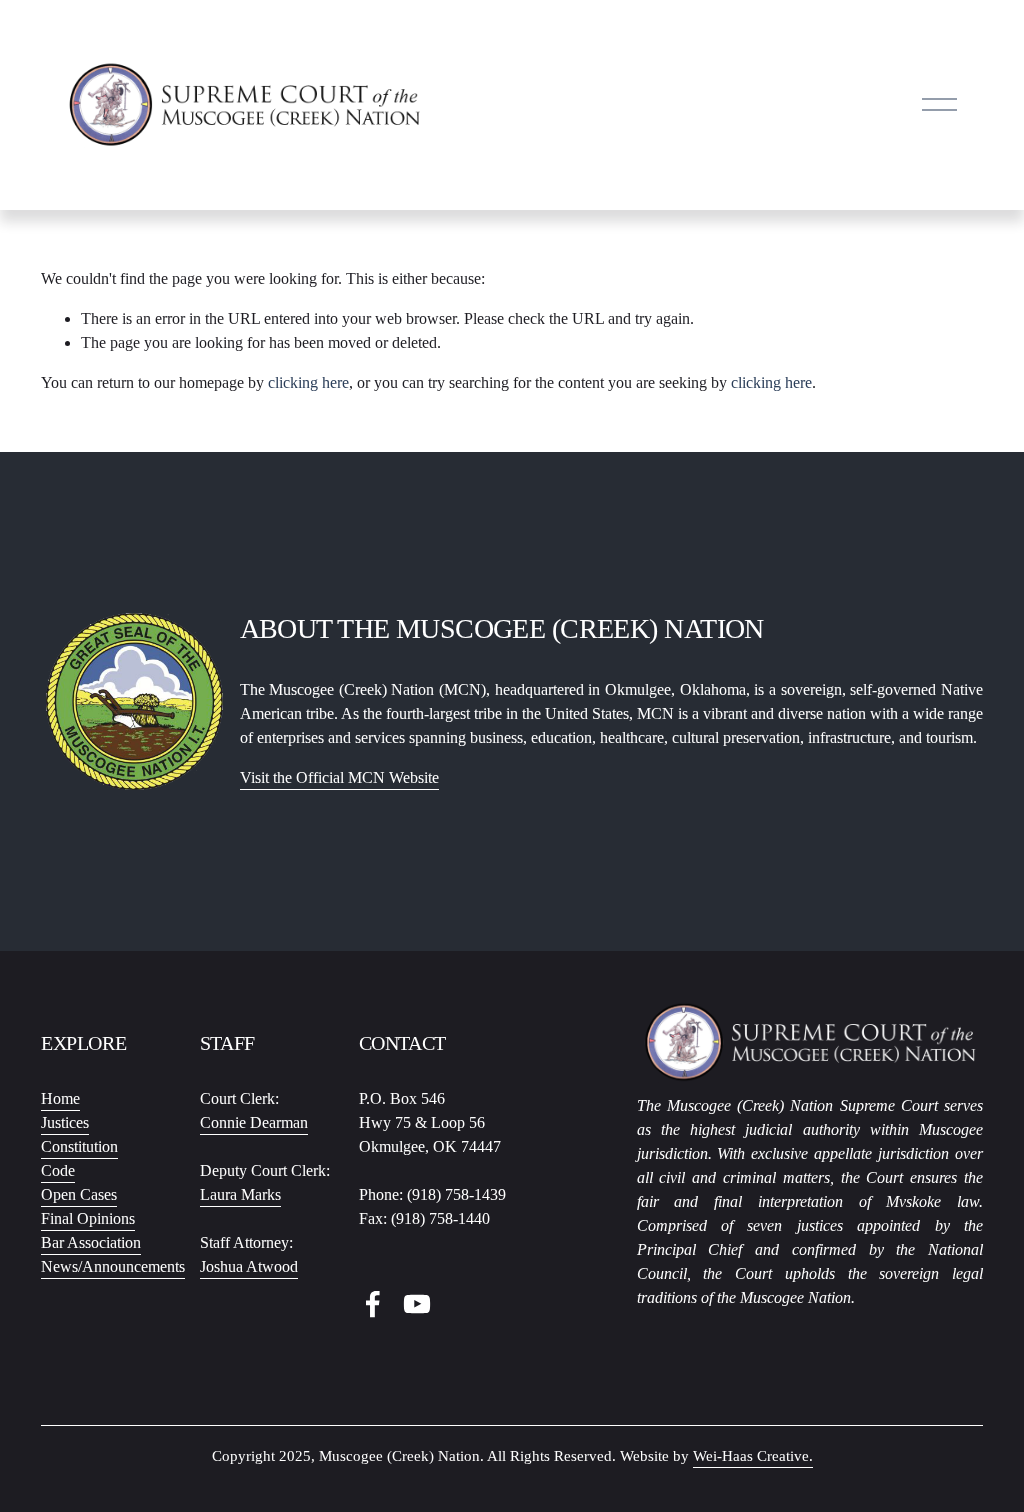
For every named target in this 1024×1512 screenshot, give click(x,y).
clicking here (308, 382)
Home (60, 1098)
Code (58, 1170)
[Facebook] (373, 1304)
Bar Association (91, 1242)
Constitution (79, 1146)
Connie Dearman (254, 1122)
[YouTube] (417, 1304)
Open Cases (79, 1194)
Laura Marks (240, 1194)
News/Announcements (113, 1266)
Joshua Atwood (249, 1266)
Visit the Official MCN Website (339, 777)
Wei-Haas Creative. (753, 1456)
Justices (65, 1122)
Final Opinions (88, 1218)
